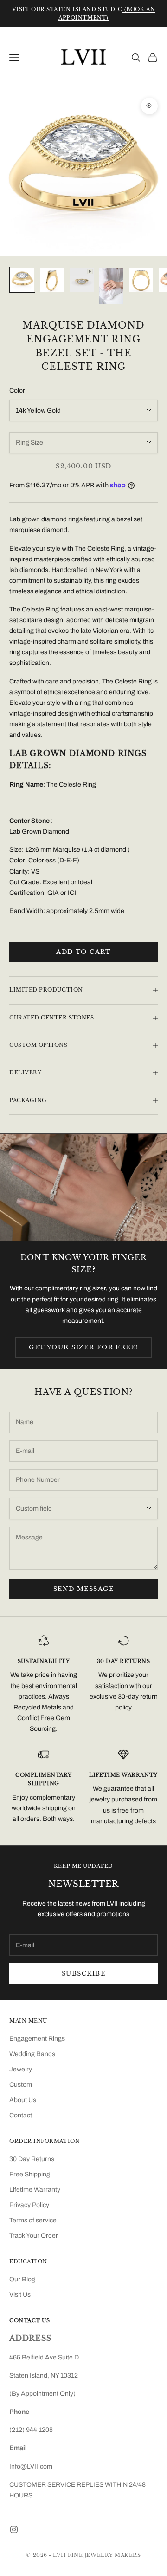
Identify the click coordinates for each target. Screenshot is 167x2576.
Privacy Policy (29, 2205)
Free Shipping (30, 2174)
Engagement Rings (37, 2039)
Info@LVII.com (31, 2467)
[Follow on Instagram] (14, 2530)
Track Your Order (34, 2236)
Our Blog (22, 2279)
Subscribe (83, 1974)
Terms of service (33, 2220)
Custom (21, 2085)
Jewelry (21, 2069)
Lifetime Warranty (35, 2190)
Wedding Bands (32, 2054)
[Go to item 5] (141, 280)
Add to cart (83, 952)
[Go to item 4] (111, 286)
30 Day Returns (32, 2159)
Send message (83, 1589)
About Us (23, 2100)
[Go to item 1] (22, 280)
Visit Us (20, 2295)
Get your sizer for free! (83, 1347)
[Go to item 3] (82, 280)
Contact (21, 2115)
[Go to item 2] (52, 280)
